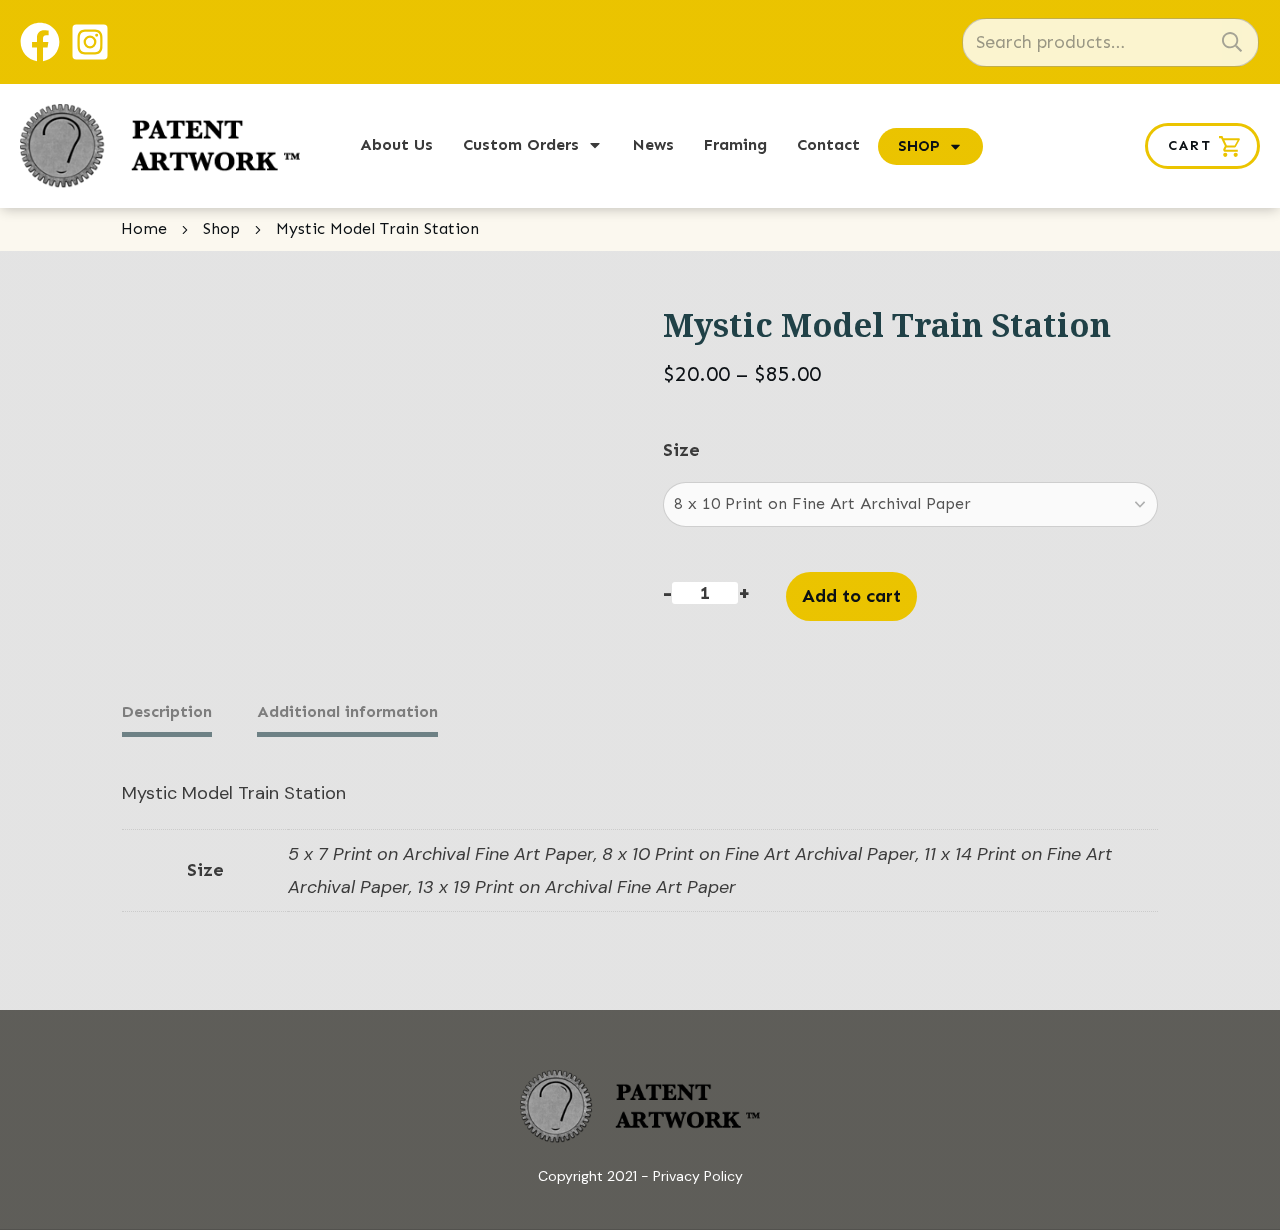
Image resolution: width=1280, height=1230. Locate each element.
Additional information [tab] (347, 711)
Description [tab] (167, 711)
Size (681, 450)
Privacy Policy (698, 1176)
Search (1232, 42)
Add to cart (851, 596)
